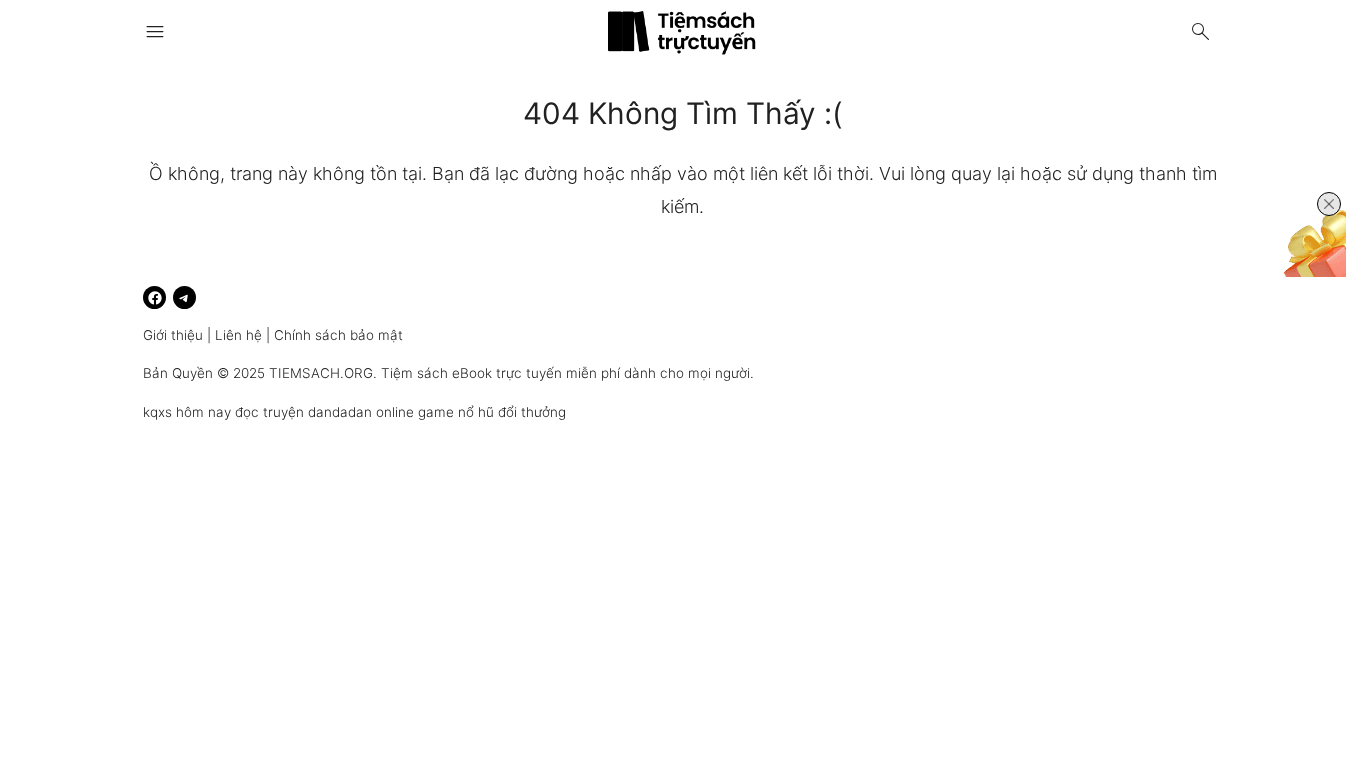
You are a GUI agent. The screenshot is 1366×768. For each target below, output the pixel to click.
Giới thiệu (173, 335)
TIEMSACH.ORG (321, 373)
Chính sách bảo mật (338, 335)
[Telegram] (184, 297)
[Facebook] (154, 297)
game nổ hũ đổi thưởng (492, 412)
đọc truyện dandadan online (324, 412)
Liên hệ (238, 335)
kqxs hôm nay (187, 412)
